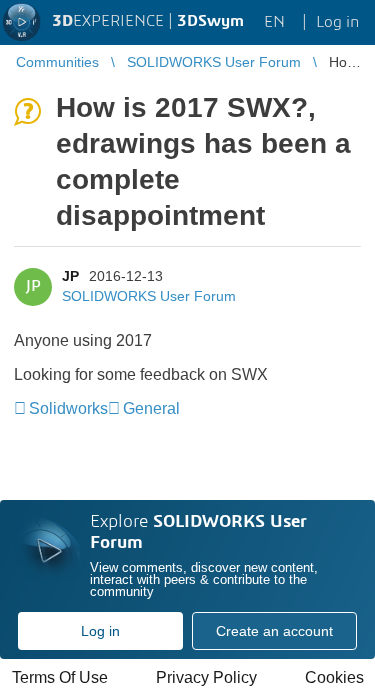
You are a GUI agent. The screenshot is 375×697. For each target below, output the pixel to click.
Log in (100, 631)
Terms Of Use (60, 677)
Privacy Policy (206, 677)
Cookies (334, 677)
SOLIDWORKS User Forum (149, 296)
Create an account (274, 631)
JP (70, 276)
